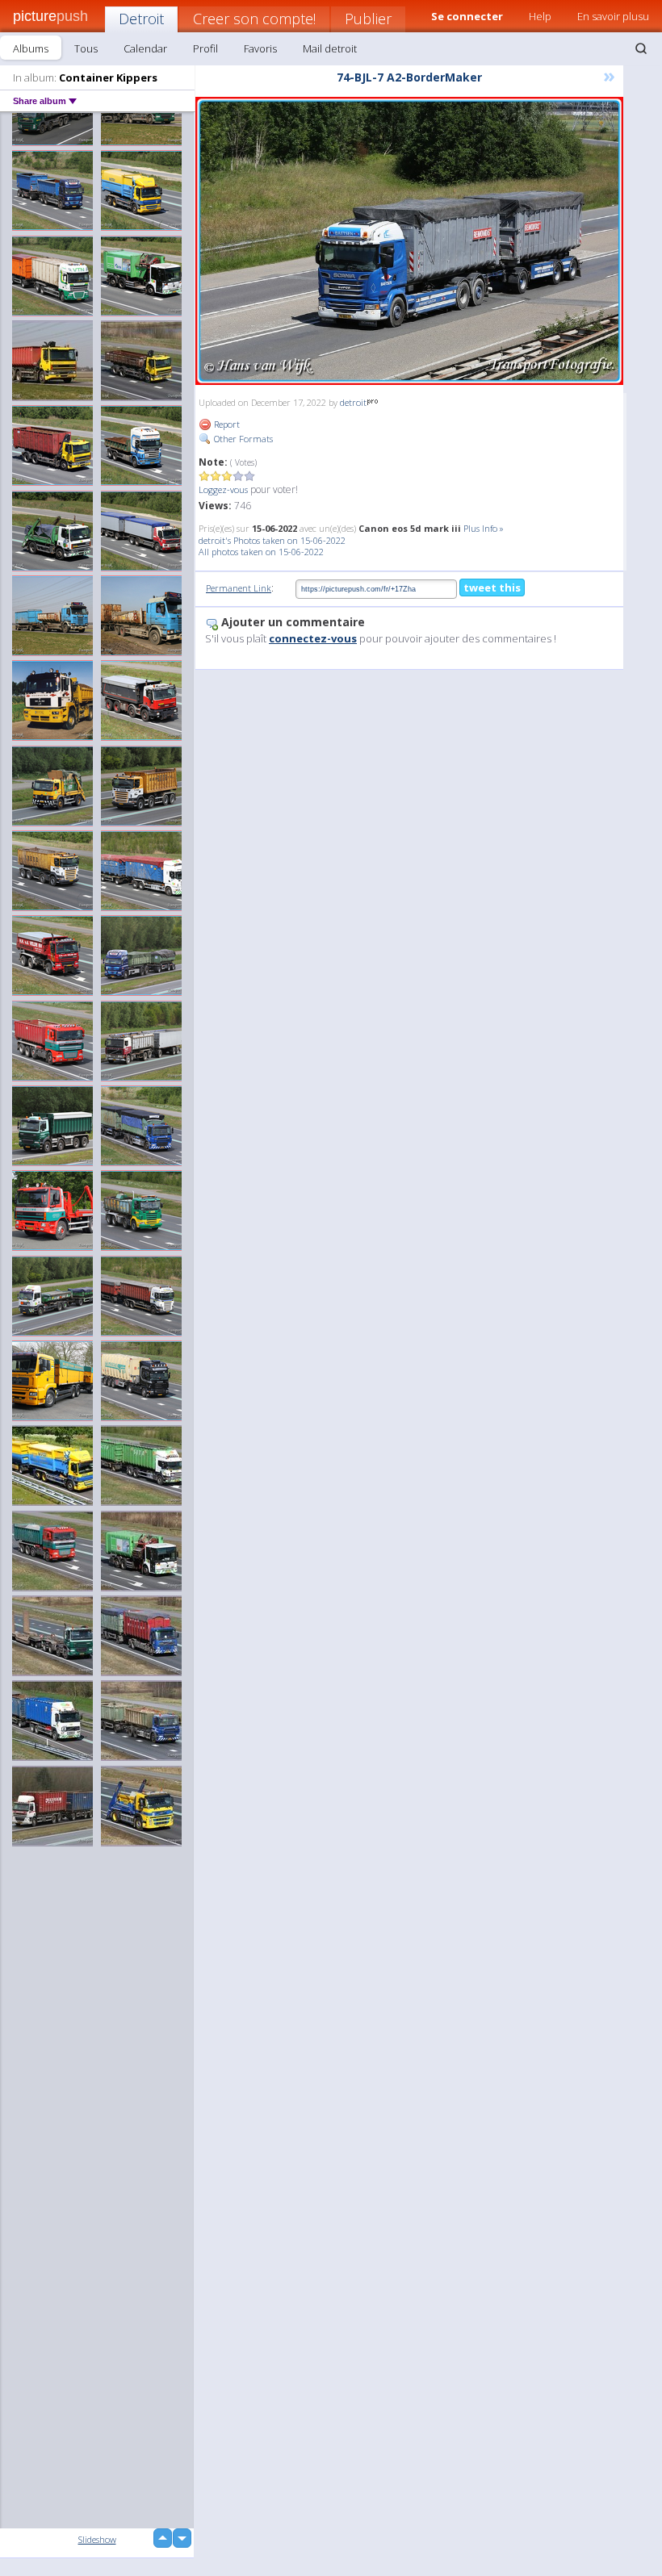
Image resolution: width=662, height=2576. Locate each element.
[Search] (641, 48)
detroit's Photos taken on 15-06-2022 (272, 540)
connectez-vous (313, 638)
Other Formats (242, 439)
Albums (31, 48)
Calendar (145, 48)
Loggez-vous (223, 489)
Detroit (141, 19)
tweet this (492, 588)
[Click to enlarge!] (409, 241)
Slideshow (97, 2539)
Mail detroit (330, 48)
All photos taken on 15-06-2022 (261, 552)
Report (226, 424)
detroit (353, 402)
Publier (368, 19)
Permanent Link (239, 588)
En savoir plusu (613, 16)
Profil (205, 48)
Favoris (260, 48)
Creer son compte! (254, 19)
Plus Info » (484, 528)
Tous (86, 48)
